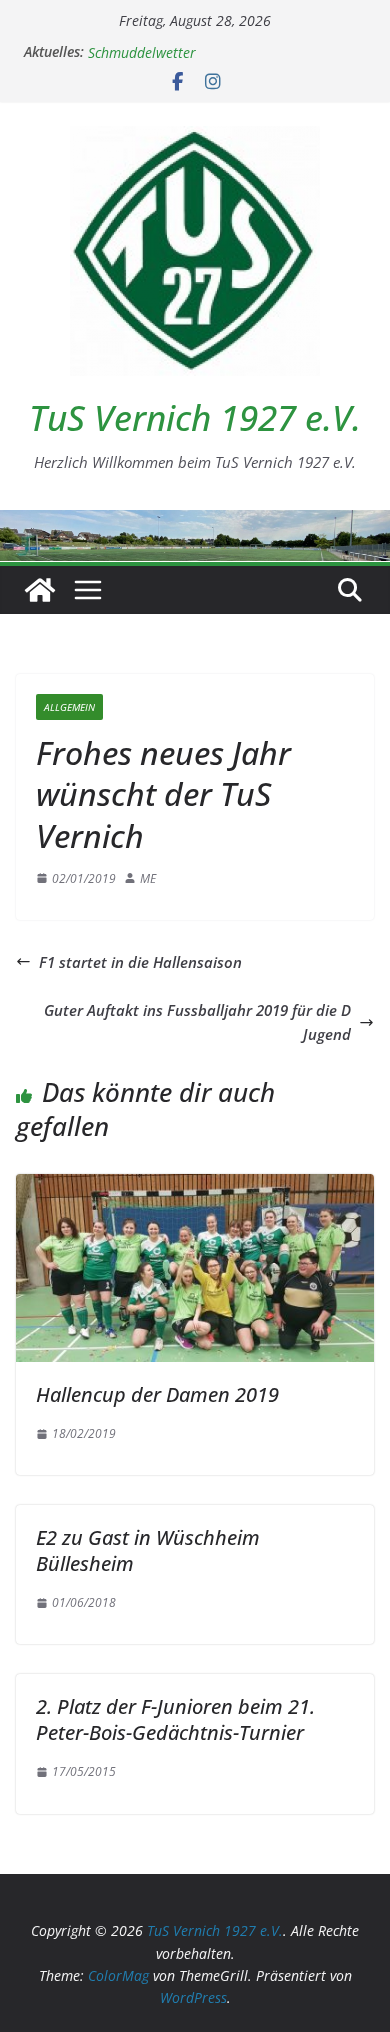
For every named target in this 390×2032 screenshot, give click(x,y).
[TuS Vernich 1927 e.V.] (40, 590)
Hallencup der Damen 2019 (157, 1394)
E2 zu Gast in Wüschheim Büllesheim (148, 1550)
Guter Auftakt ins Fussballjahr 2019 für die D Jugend (197, 1022)
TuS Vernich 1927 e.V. (195, 417)
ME (148, 878)
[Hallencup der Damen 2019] (195, 1186)
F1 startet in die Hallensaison (140, 962)
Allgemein (69, 707)
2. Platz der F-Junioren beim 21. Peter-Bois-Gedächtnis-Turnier (175, 1719)
